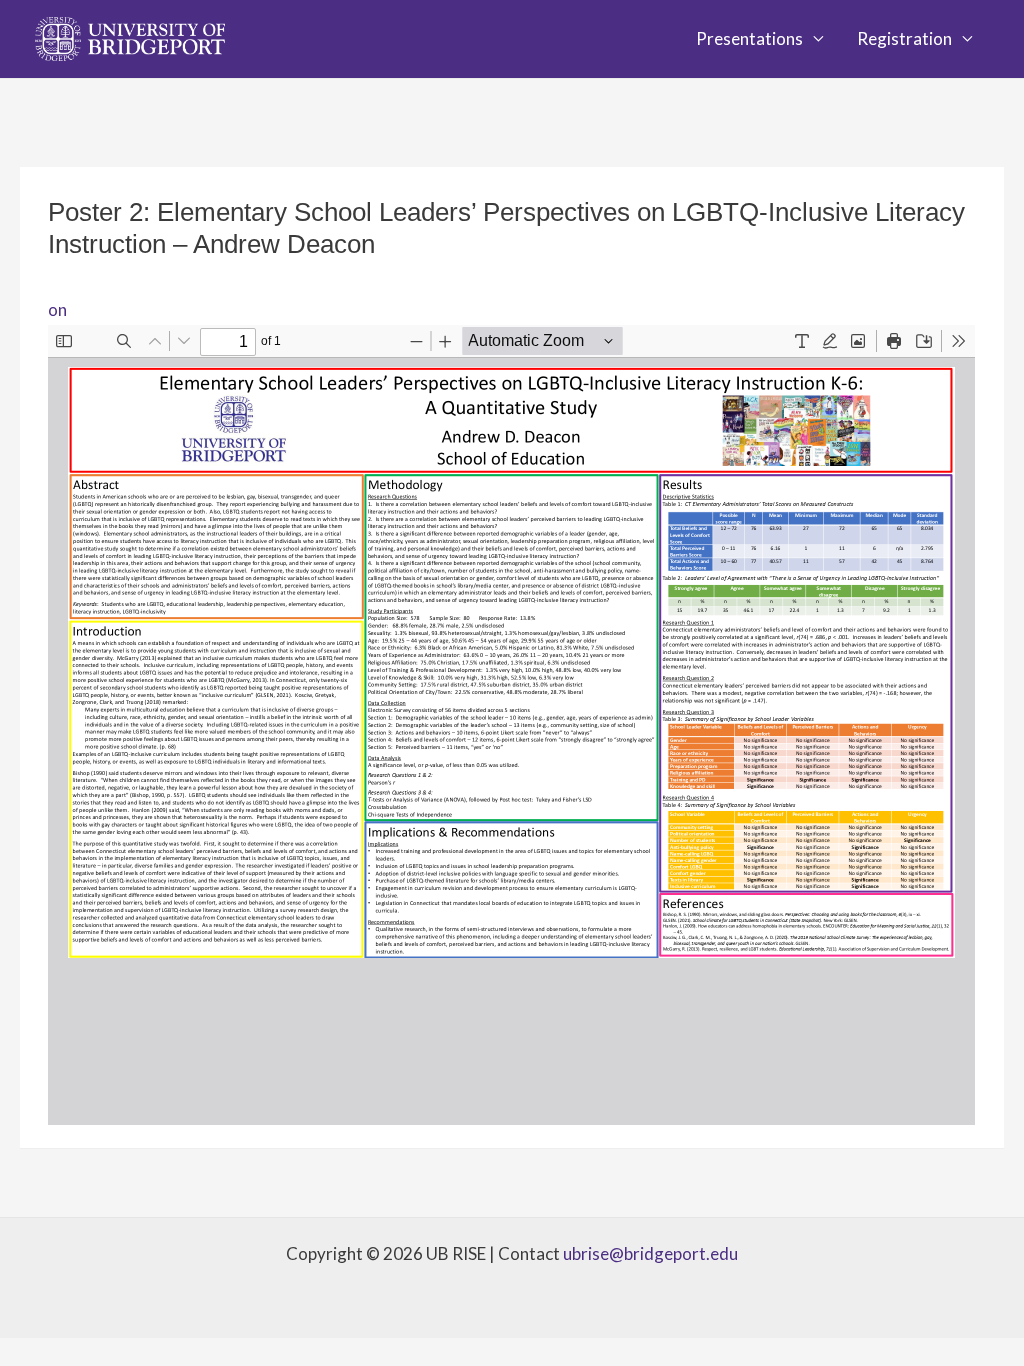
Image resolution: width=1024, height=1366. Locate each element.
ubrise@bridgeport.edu (650, 1253)
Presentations (749, 38)
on (57, 309)
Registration (904, 38)
